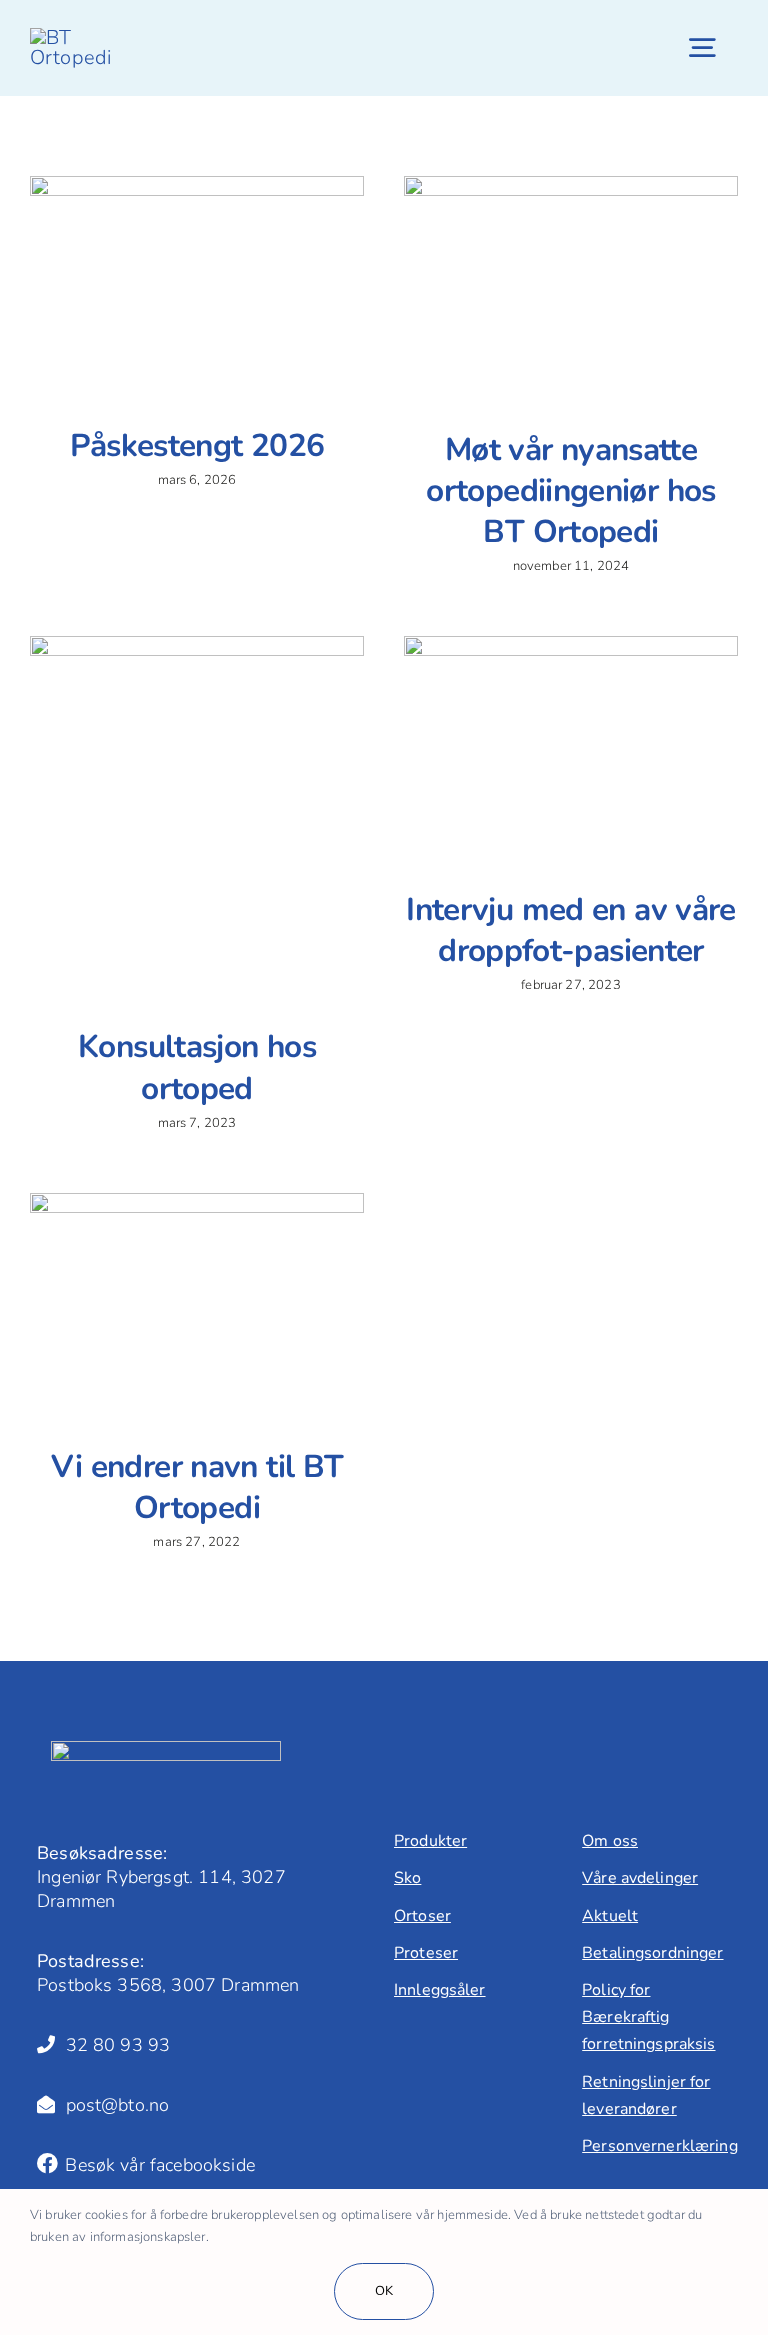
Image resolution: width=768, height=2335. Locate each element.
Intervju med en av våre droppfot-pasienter (570, 930)
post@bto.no (112, 2105)
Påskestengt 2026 (197, 445)
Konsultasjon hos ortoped (197, 1067)
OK (384, 2291)
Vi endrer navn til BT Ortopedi (197, 1487)
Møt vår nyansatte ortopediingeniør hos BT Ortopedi (570, 490)
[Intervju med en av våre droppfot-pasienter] (571, 747)
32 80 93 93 (112, 2045)
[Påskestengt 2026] (197, 285)
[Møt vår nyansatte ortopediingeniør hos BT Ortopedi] (571, 287)
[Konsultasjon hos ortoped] (197, 816)
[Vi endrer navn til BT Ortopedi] (197, 1304)
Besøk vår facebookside (157, 2165)
